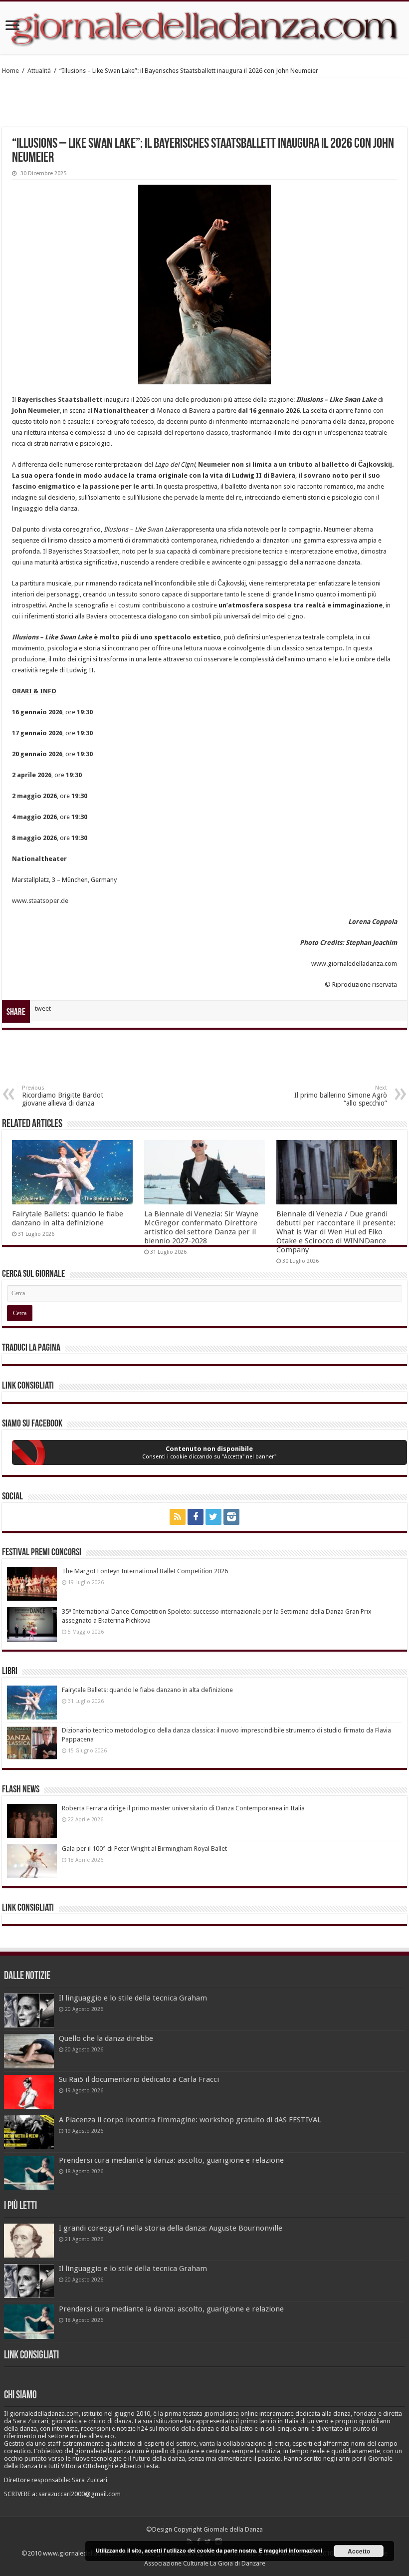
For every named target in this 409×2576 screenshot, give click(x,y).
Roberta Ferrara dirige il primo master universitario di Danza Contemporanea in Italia (183, 1808)
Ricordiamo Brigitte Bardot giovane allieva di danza (63, 1096)
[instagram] (231, 1517)
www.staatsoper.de (40, 901)
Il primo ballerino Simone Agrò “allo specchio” (341, 1096)
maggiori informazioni (293, 2550)
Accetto (359, 2551)
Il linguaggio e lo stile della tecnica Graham (133, 1998)
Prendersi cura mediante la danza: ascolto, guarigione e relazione (171, 2160)
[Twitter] (213, 1517)
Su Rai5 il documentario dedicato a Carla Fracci (139, 2079)
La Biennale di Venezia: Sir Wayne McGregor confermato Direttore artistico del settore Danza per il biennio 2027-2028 (201, 1227)
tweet (43, 1008)
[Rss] (178, 1517)
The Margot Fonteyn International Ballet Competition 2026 (145, 1571)
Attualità (39, 71)
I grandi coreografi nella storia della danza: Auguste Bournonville (171, 2228)
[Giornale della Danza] (204, 28)
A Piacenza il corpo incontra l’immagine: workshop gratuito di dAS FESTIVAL (190, 2120)
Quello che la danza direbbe (106, 2038)
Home (10, 71)
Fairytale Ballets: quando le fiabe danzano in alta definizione (68, 1218)
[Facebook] (196, 1517)
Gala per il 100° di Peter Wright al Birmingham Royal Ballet (144, 1849)
